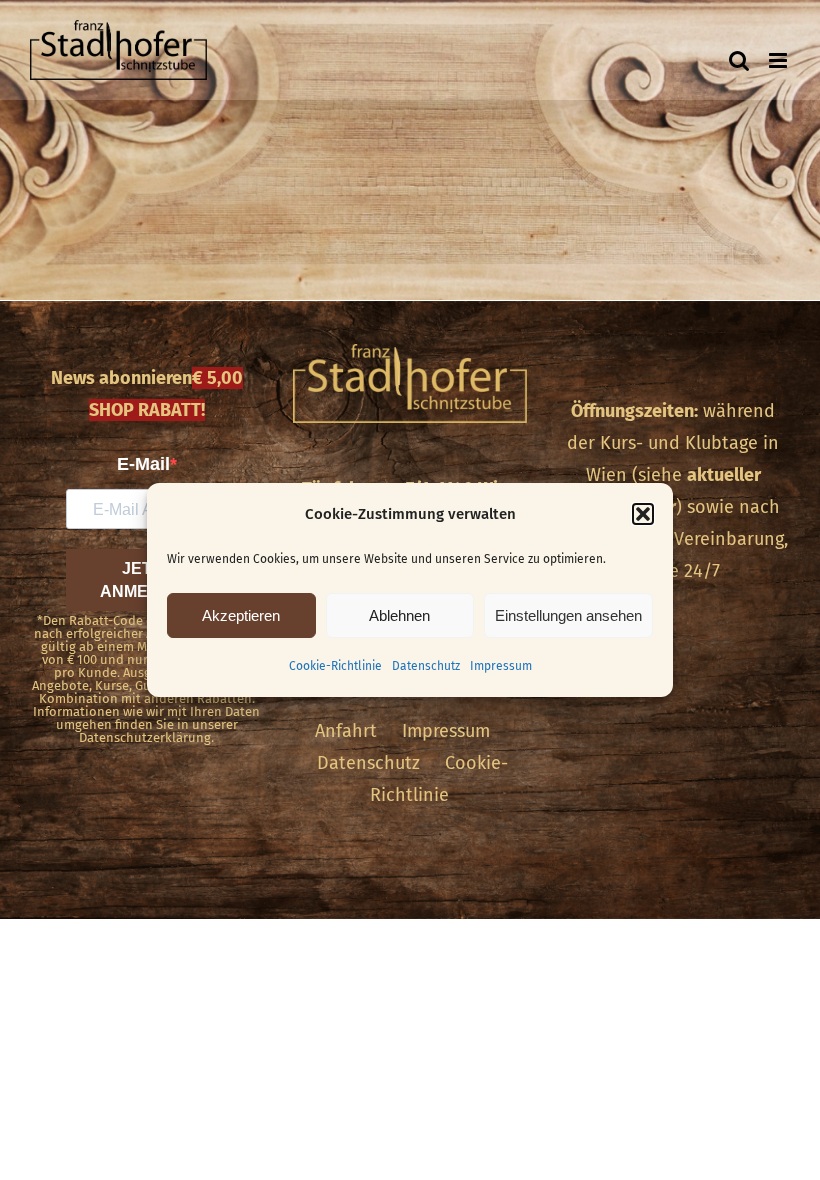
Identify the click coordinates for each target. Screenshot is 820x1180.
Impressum (501, 666)
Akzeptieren (241, 615)
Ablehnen (399, 615)
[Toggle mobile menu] (779, 60)
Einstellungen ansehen (568, 615)
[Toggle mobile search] (739, 60)
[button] (643, 514)
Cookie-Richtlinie (335, 666)
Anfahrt (346, 731)
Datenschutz (426, 666)
